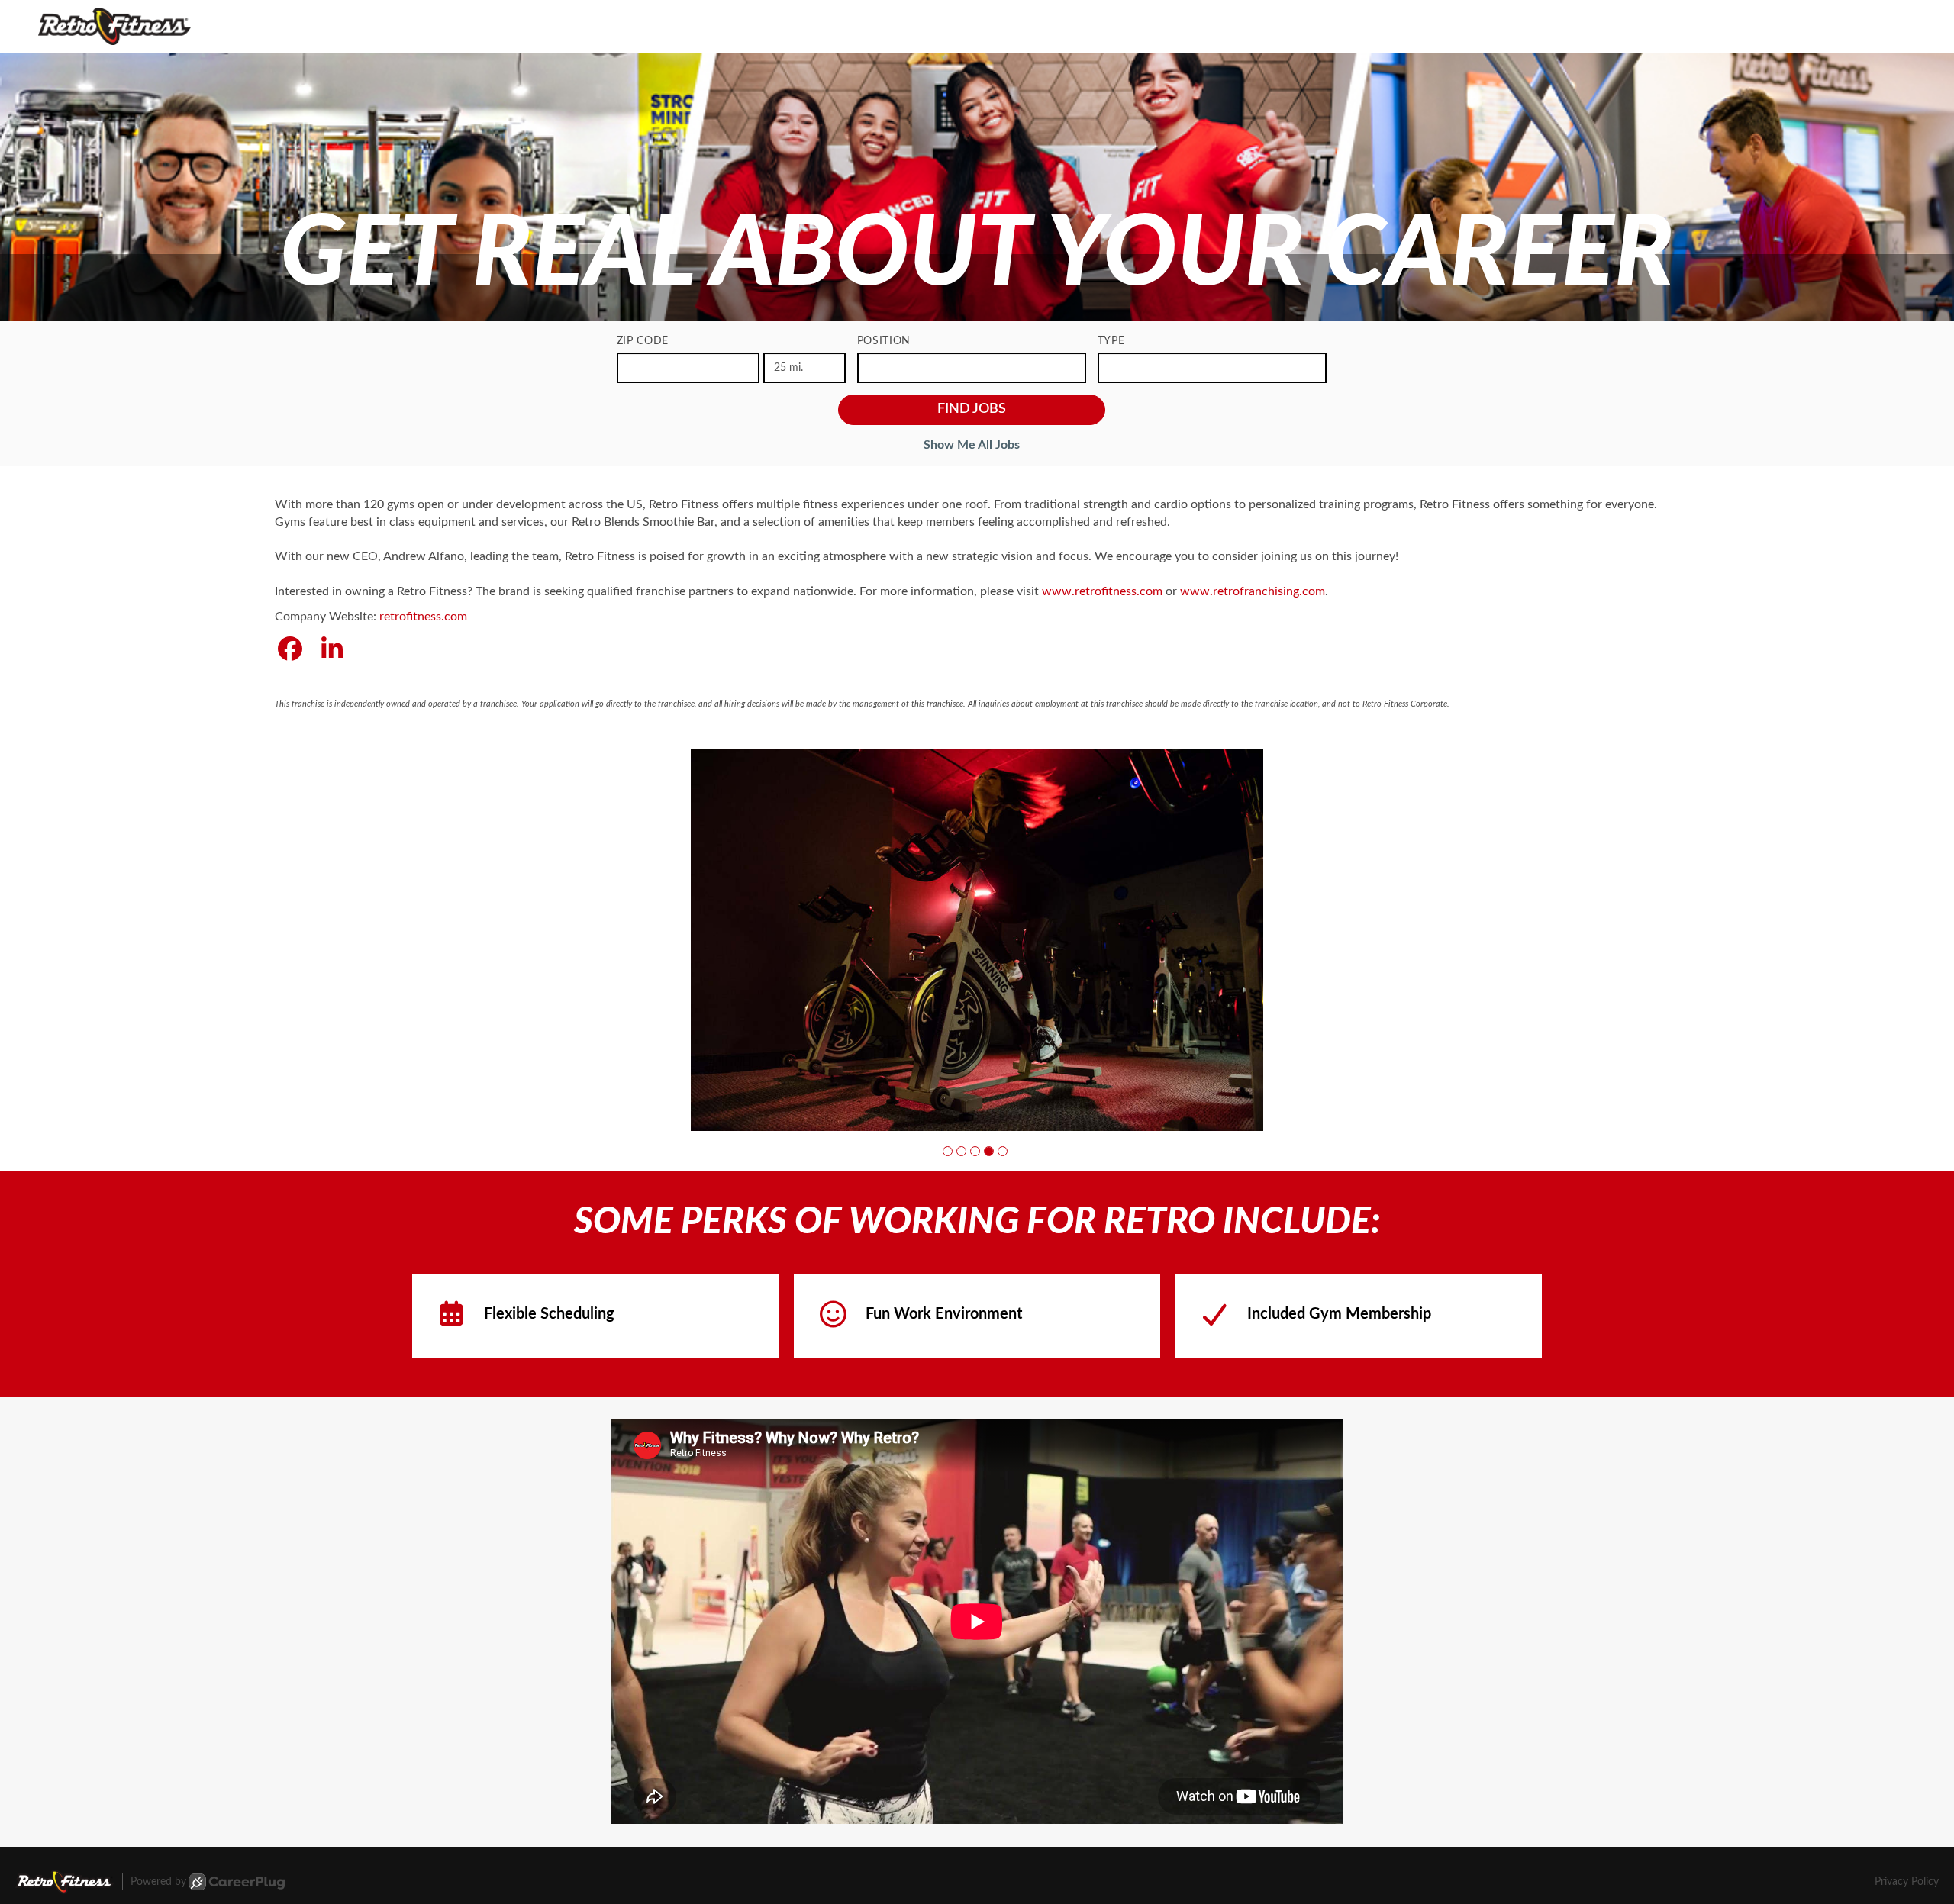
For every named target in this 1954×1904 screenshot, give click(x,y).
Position (884, 341)
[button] (948, 1150)
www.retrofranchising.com (1253, 591)
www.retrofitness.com (1102, 591)
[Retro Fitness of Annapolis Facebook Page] (290, 650)
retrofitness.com (423, 617)
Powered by (158, 1882)
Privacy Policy (1907, 1882)
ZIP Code (643, 341)
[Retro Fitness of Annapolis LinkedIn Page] (332, 650)
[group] (977, 939)
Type (1111, 341)
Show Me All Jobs (972, 445)
